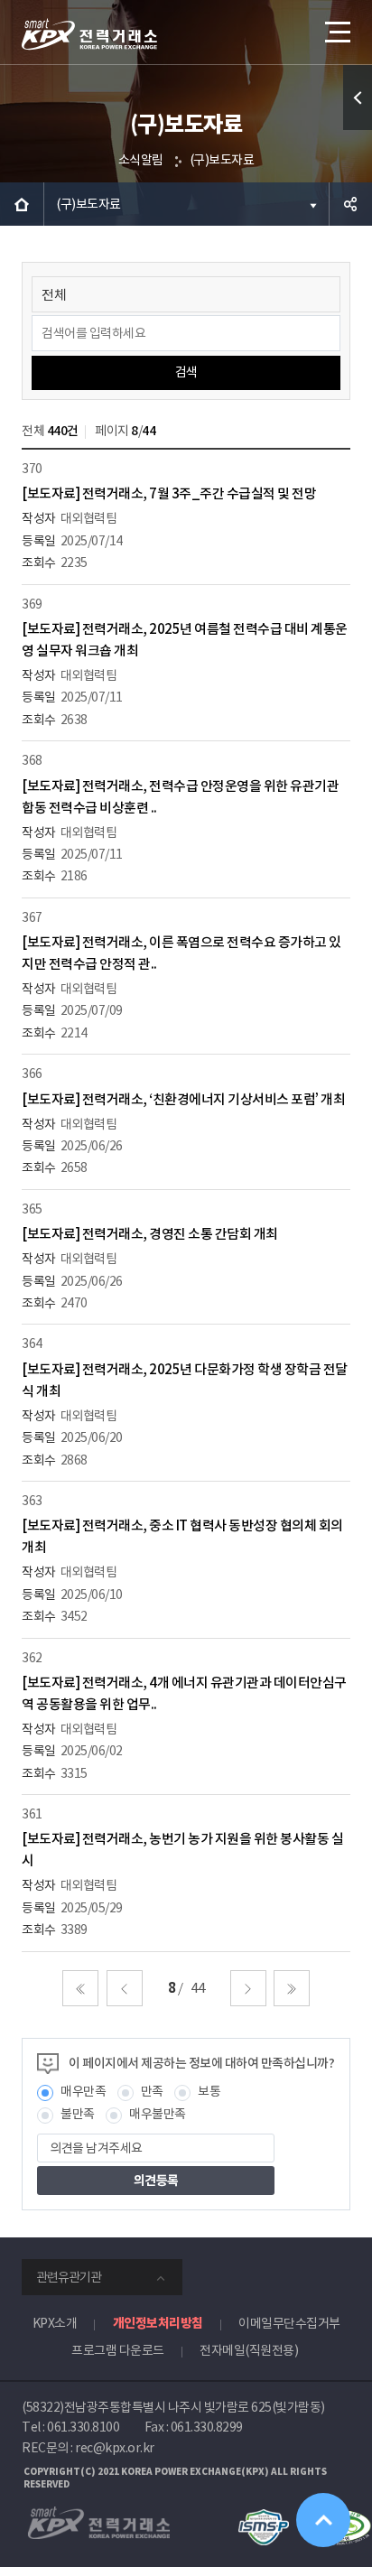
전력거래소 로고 (89, 34)
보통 (209, 2091)
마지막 (292, 1988)
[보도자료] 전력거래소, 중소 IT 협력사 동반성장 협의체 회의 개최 (182, 1536)
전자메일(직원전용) (249, 2350)
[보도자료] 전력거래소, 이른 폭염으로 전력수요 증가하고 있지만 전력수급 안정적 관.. (181, 953)
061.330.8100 (83, 2427)
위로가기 (323, 2520)
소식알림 (141, 160)
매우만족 (83, 2091)
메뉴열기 (336, 32)
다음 (248, 1988)
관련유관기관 (69, 2277)
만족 (152, 2091)
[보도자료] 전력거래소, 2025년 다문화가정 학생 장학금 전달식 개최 (185, 1380)
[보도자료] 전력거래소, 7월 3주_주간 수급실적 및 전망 (169, 493)
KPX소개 (55, 2323)
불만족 (78, 2114)
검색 (186, 372)
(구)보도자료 (222, 160)
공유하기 (350, 204)
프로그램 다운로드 (118, 2350)
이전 (125, 1988)
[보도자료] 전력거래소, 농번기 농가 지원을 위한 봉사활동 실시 (182, 1850)
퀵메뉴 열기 (358, 98)
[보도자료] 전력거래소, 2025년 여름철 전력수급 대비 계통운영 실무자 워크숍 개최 (185, 640)
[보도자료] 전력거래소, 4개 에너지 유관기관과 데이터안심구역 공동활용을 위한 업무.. (184, 1693)
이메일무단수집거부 (289, 2323)
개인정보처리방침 (158, 2323)
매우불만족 (158, 2114)
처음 (80, 1988)
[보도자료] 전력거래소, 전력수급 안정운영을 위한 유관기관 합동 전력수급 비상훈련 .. (180, 797)
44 (197, 1988)
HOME (22, 204)
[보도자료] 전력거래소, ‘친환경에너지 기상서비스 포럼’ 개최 (183, 1099)
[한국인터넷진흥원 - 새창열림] (263, 2517)
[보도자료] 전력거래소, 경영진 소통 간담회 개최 (150, 1234)
